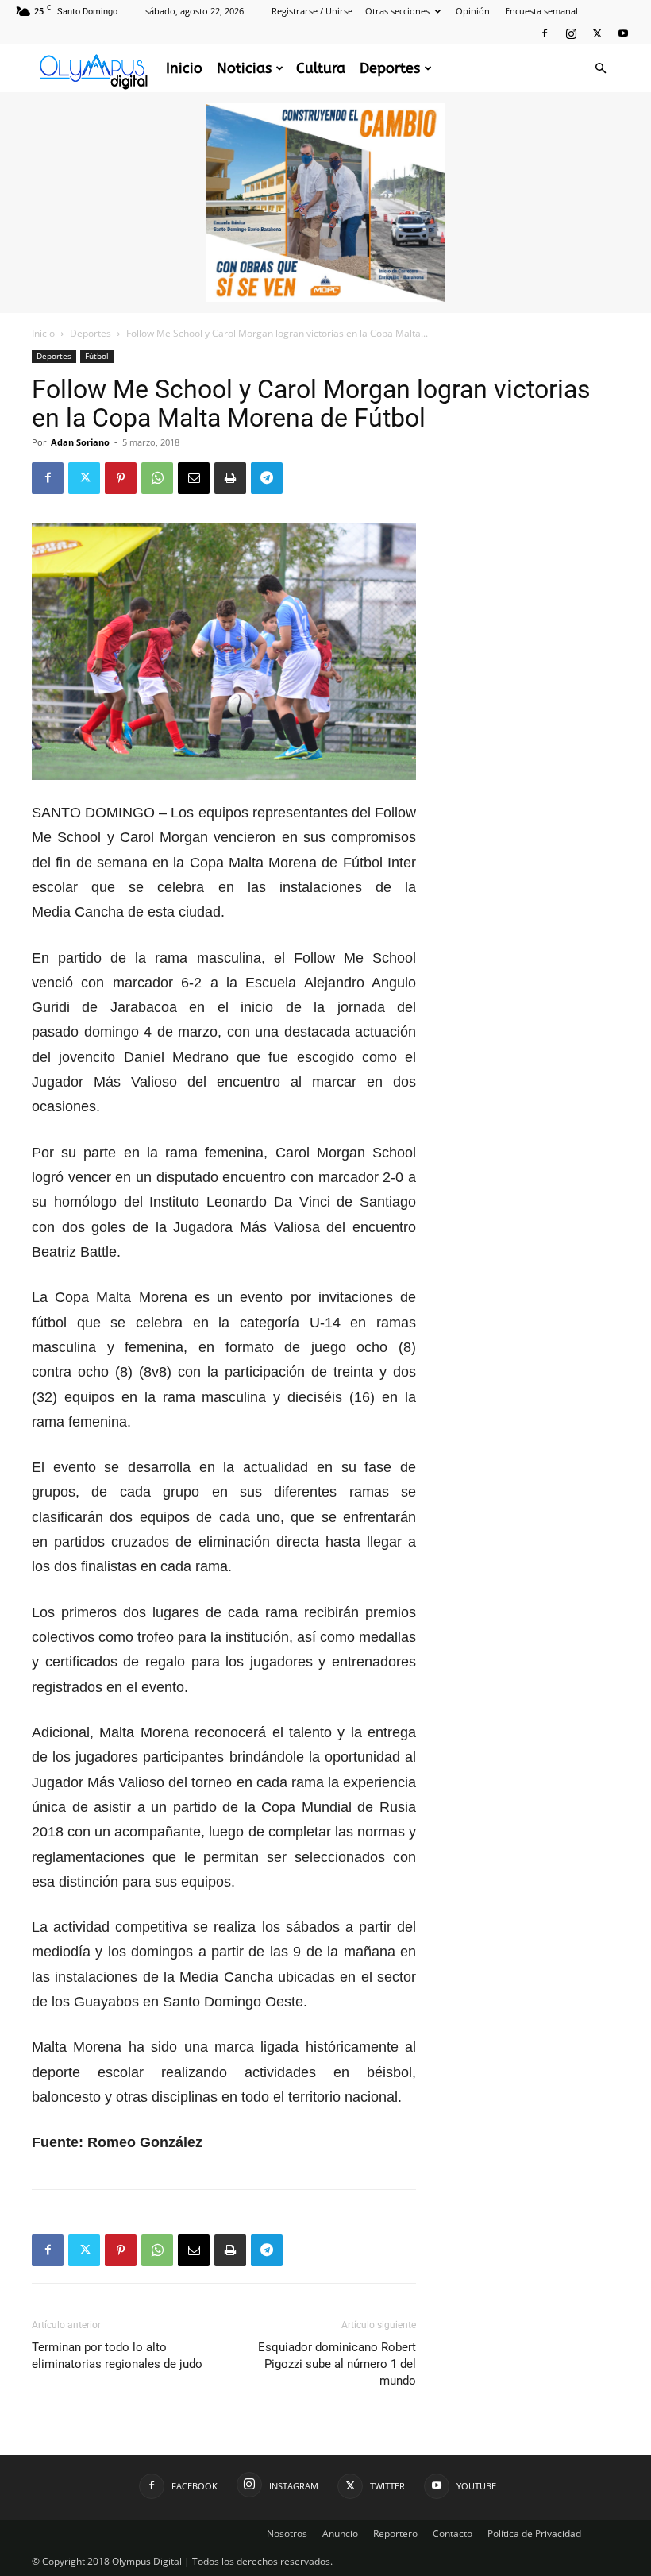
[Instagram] (571, 33)
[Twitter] (597, 33)
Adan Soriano (80, 442)
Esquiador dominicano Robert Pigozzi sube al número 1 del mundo (337, 2364)
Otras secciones (397, 11)
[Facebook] (545, 33)
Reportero (395, 2534)
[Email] (194, 478)
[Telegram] (267, 478)
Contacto (453, 2534)
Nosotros (287, 2534)
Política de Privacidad (534, 2534)
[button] (600, 69)
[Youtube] (623, 33)
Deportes (390, 68)
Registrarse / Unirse (312, 11)
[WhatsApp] (157, 478)
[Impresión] (230, 478)
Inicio (184, 68)
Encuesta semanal (541, 11)
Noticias (244, 68)
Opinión (473, 11)
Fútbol (97, 356)
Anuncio (340, 2534)
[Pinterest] (121, 478)
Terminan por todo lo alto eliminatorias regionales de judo (117, 2356)
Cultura (321, 68)
